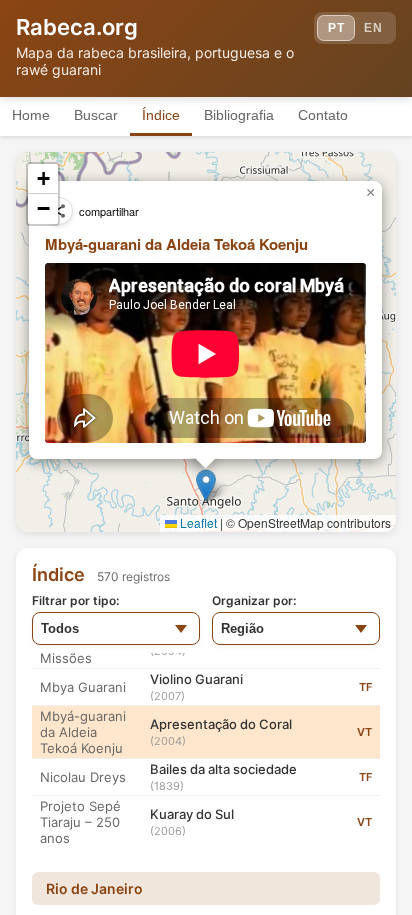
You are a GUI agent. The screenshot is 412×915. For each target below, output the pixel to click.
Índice (161, 115)
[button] (206, 485)
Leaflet (197, 522)
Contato (323, 115)
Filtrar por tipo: (75, 600)
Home (31, 115)
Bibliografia (239, 115)
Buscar (96, 115)
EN (373, 28)
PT (336, 28)
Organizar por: (254, 600)
